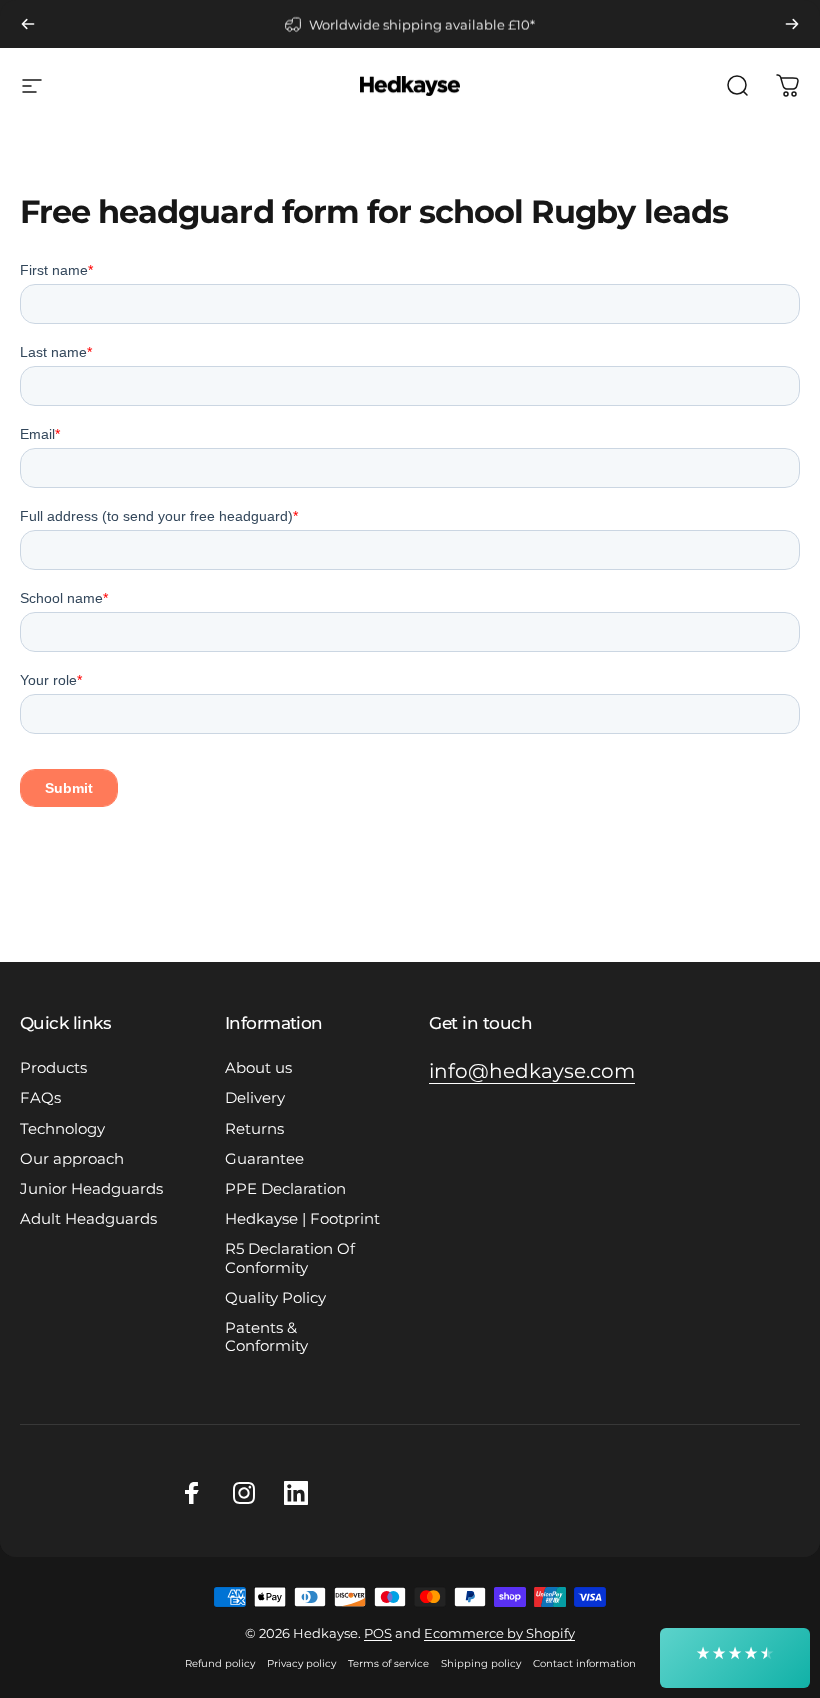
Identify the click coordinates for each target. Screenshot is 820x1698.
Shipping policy (481, 1663)
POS (378, 1633)
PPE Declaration (285, 1189)
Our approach (72, 1159)
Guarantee (264, 1159)
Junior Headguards (91, 1189)
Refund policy (220, 1663)
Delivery (255, 1098)
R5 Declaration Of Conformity (290, 1258)
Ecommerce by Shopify (499, 1633)
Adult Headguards (88, 1219)
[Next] (792, 24)
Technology (62, 1129)
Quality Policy (275, 1298)
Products (53, 1068)
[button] (735, 1658)
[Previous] (28, 24)
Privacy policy (301, 1663)
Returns (254, 1129)
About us (258, 1068)
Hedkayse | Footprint (302, 1219)
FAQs (40, 1098)
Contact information (584, 1663)
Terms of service (388, 1663)
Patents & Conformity (266, 1337)
